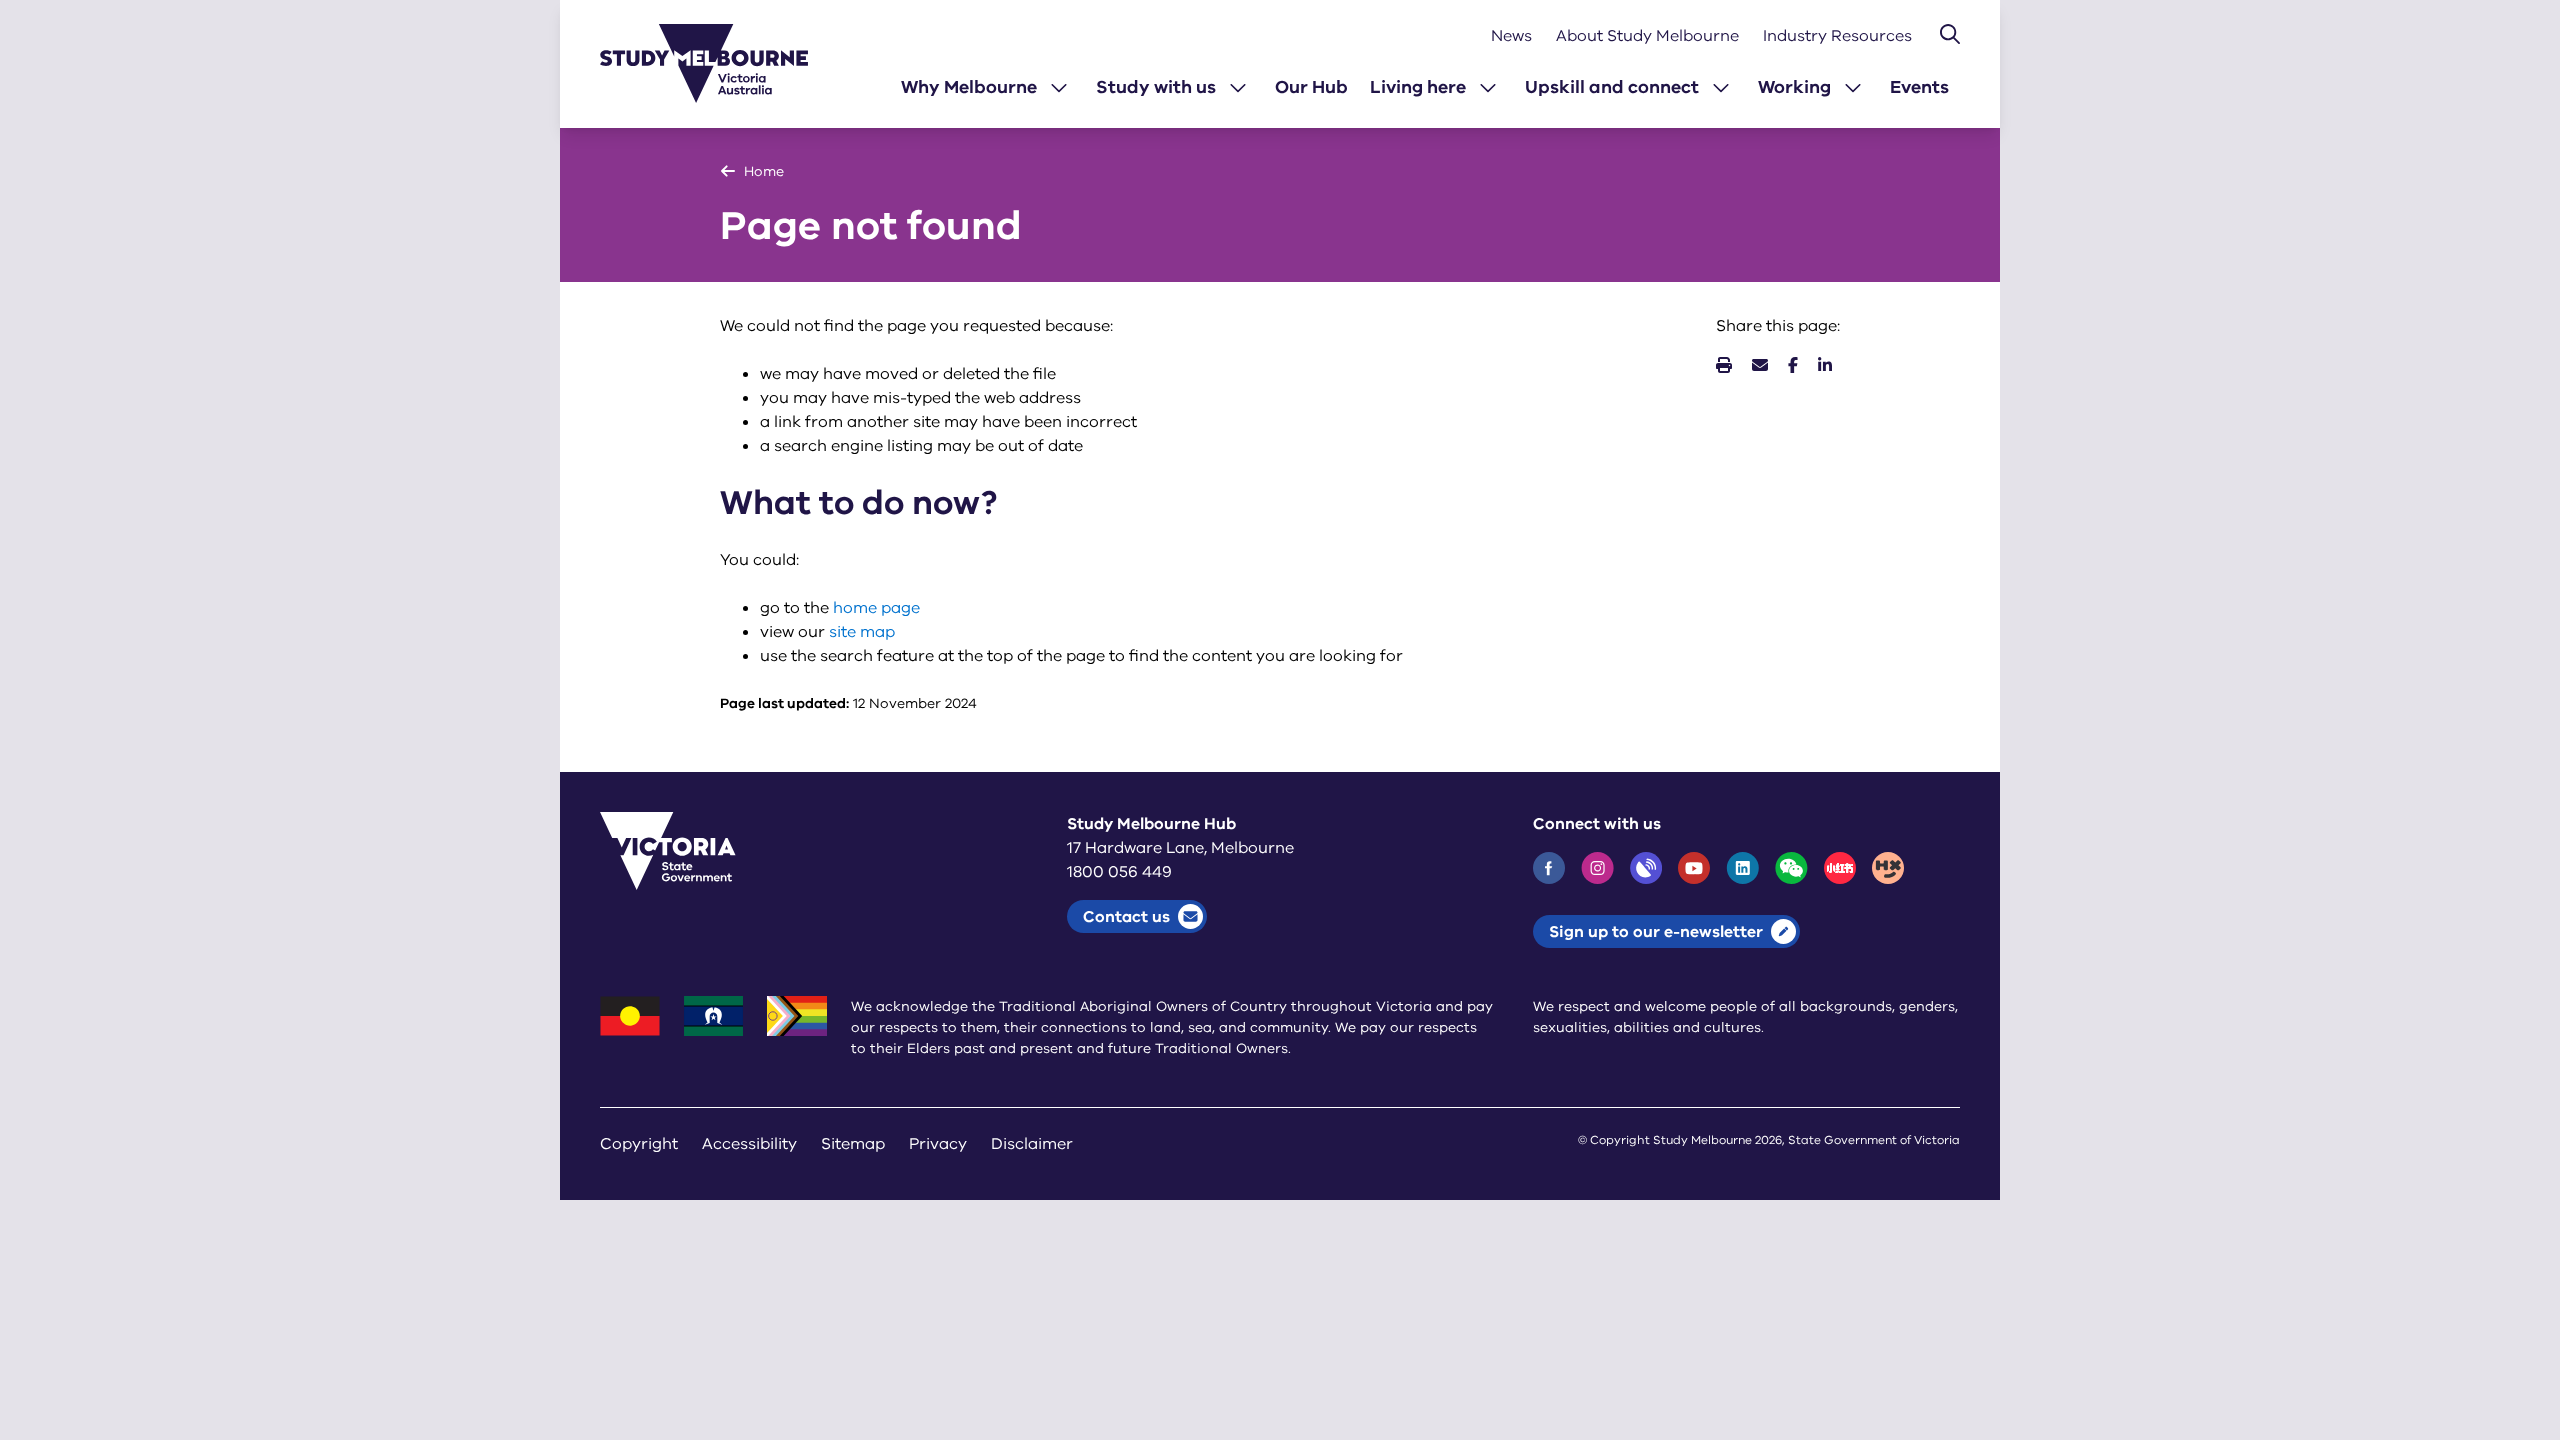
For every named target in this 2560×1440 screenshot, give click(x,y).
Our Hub (1311, 87)
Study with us (1156, 87)
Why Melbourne (969, 87)
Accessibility (749, 1144)
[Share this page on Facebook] (1793, 366)
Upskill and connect (1612, 87)
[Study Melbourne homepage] (716, 63)
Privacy (938, 1144)
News (1511, 36)
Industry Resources (1837, 36)
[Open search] (1950, 34)
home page (876, 608)
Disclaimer (1032, 1144)
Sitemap (853, 1144)
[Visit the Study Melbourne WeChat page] (1791, 868)
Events (1919, 87)
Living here (1418, 87)
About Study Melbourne (1647, 36)
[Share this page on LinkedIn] (1825, 366)
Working (1794, 87)
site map (862, 632)
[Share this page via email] (1760, 366)
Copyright (639, 1144)
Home (764, 171)
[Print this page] (1724, 366)
